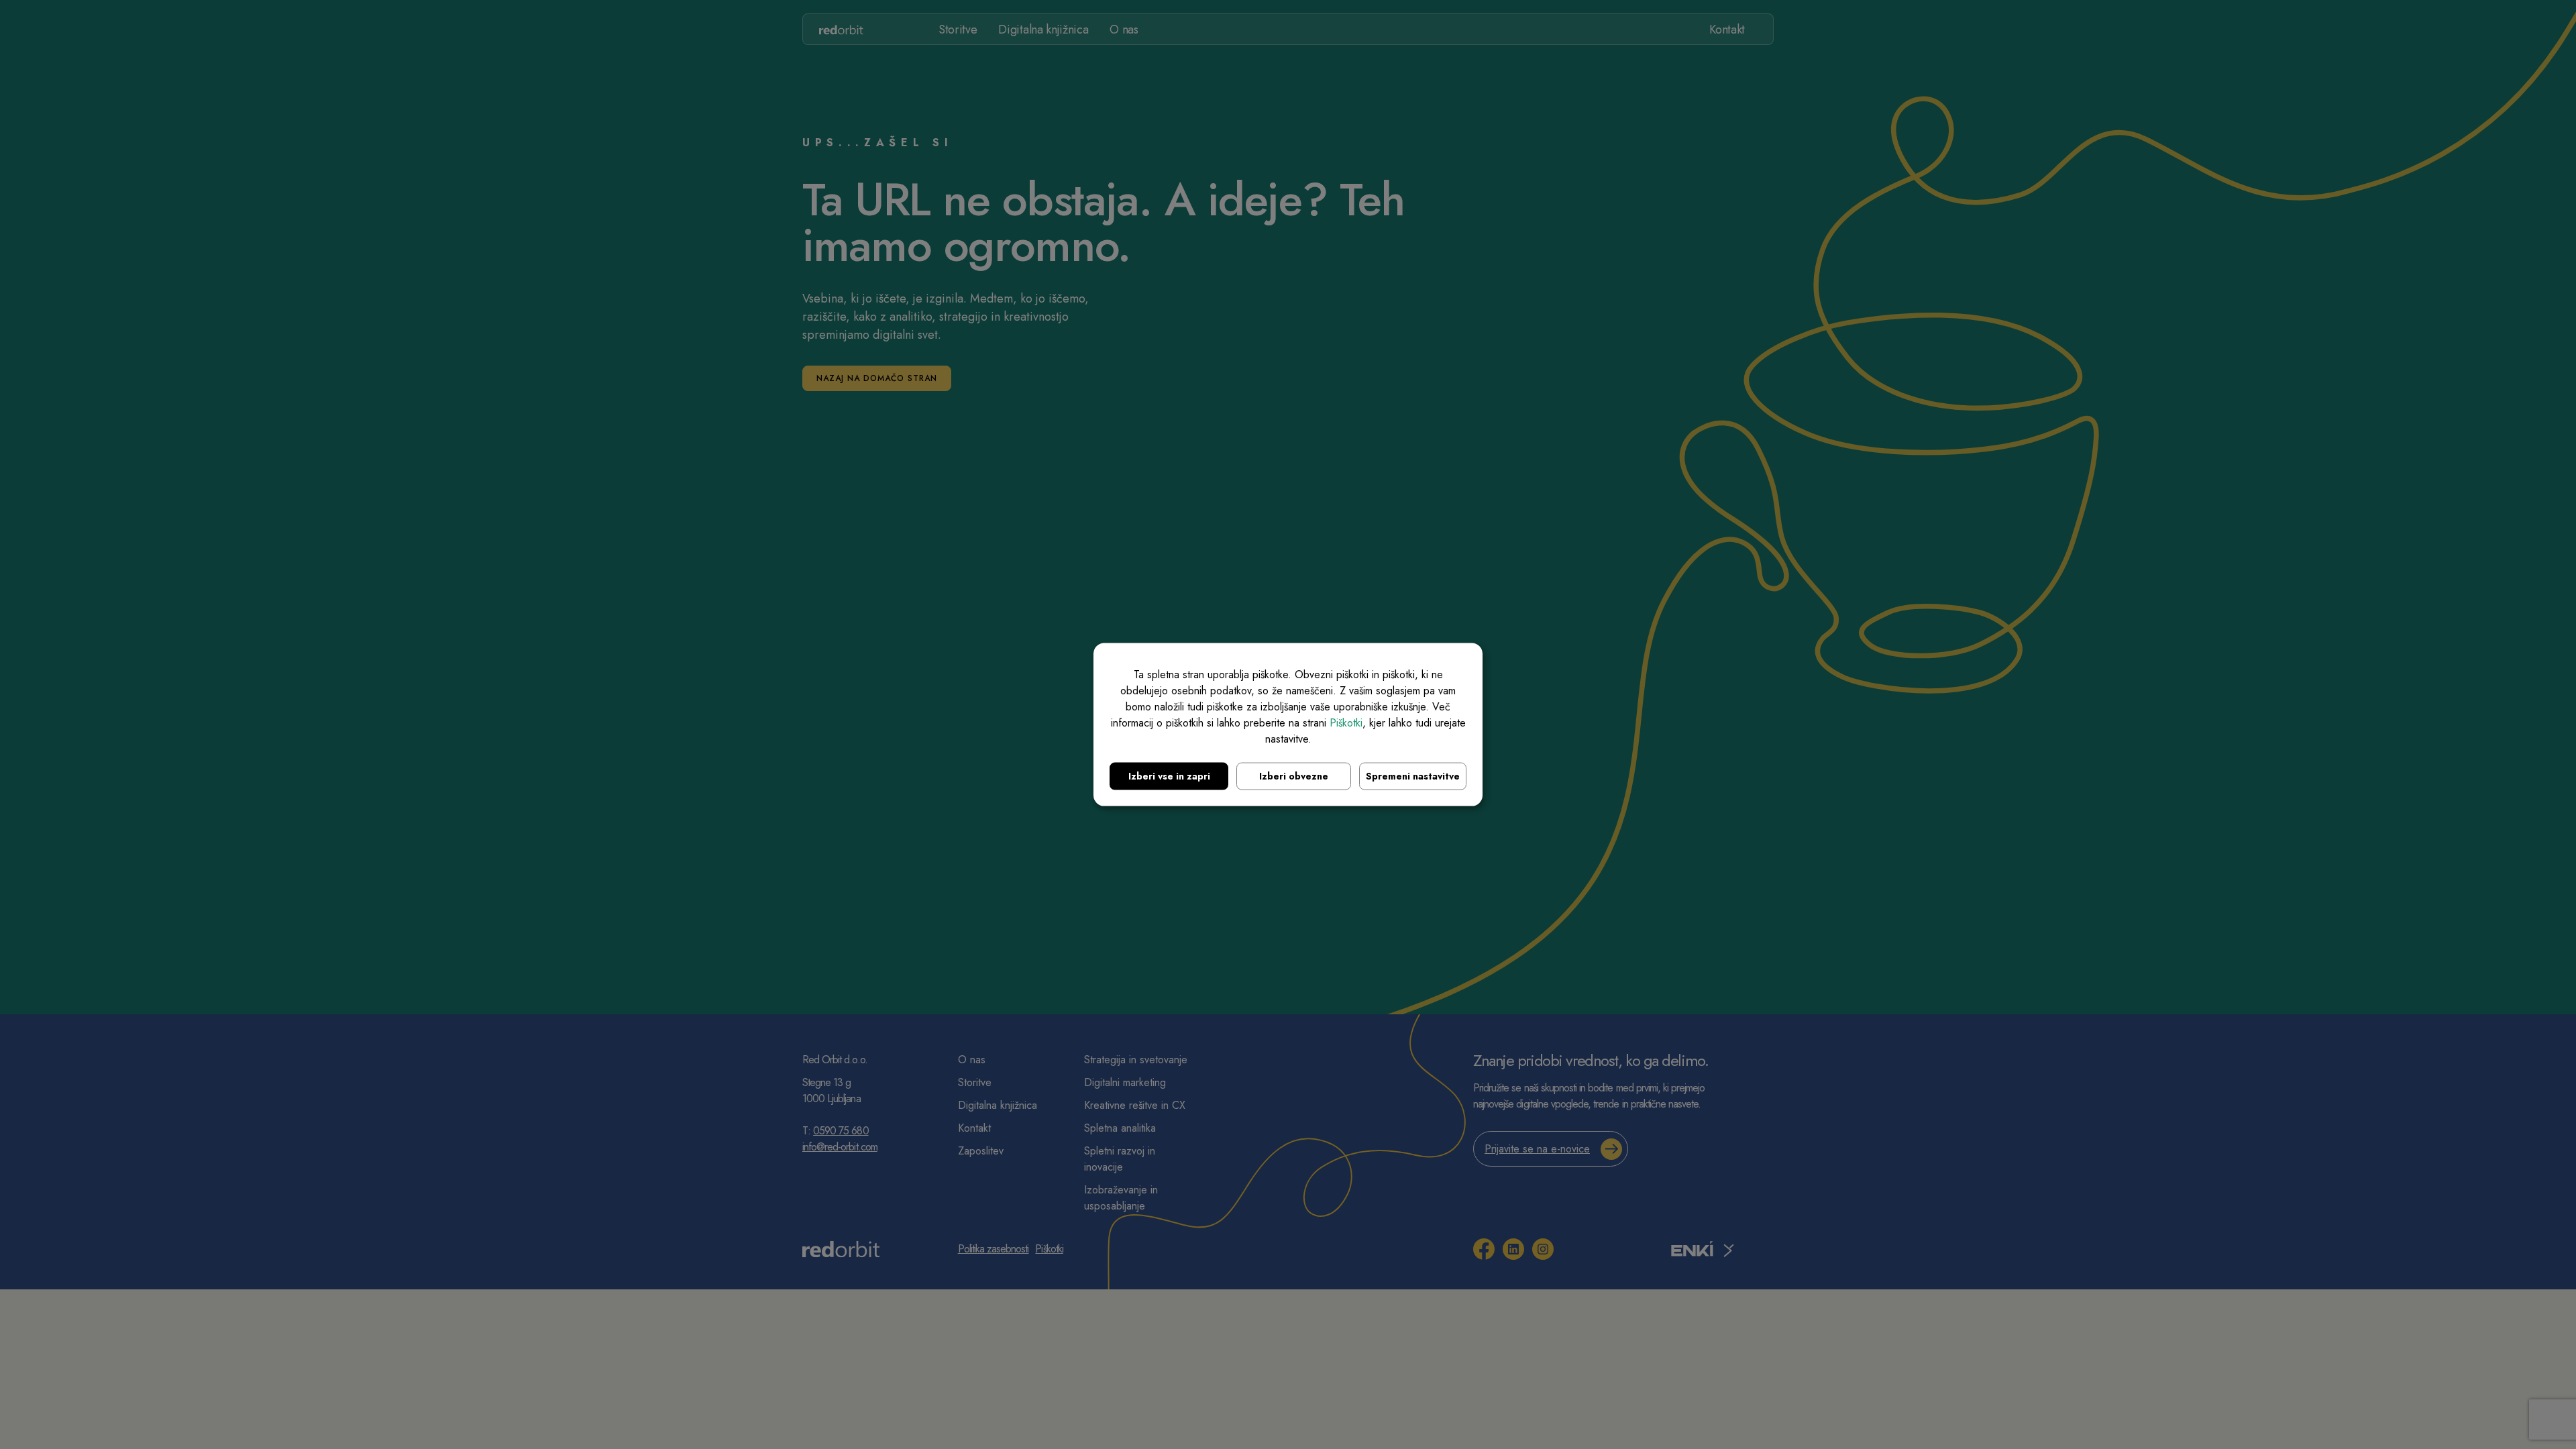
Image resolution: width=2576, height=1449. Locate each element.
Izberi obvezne (1294, 776)
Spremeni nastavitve (1413, 776)
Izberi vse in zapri (1169, 776)
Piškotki (1346, 723)
